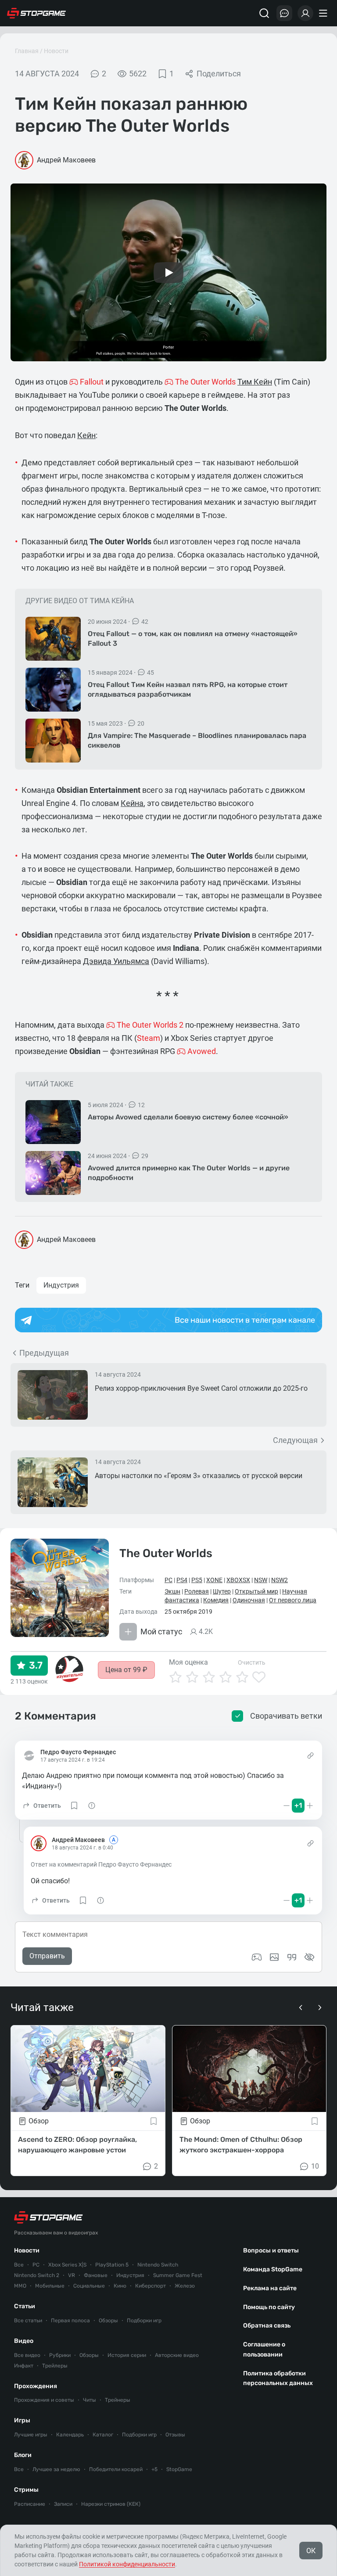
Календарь (70, 2435)
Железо (185, 2286)
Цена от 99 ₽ (126, 1670)
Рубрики (60, 2355)
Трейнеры (118, 2400)
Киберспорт (151, 2286)
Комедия (216, 1600)
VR (72, 2275)
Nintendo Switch (158, 2265)
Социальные (89, 2286)
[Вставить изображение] (274, 1957)
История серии (127, 2355)
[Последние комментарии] (284, 13)
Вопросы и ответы (271, 2250)
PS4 (182, 1580)
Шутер (222, 1591)
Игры (22, 2420)
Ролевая (197, 1591)
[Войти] (305, 13)
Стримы (26, 2490)
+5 (154, 2469)
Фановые (96, 2275)
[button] (41, 1806)
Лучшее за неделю (56, 2469)
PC (168, 1580)
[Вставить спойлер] (309, 1957)
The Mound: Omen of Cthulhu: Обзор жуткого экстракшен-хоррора (241, 2145)
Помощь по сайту (269, 2307)
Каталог (103, 2435)
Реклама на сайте (270, 2288)
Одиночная (249, 1600)
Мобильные (50, 2286)
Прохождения (36, 2386)
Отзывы (175, 2435)
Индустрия (61, 1285)
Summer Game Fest (178, 2275)
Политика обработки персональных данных (278, 2378)
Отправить (47, 1956)
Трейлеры (55, 2366)
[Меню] (324, 13)
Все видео (27, 2355)
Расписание (30, 2504)
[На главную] (36, 13)
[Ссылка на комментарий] (310, 1756)
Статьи (25, 2306)
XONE (214, 1580)
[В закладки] (154, 2121)
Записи (63, 2504)
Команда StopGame (273, 2269)
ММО (20, 2286)
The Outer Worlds (166, 1553)
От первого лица (293, 1600)
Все (19, 2265)
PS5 (197, 1580)
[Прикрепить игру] (257, 1957)
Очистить (252, 1662)
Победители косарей (116, 2469)
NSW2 (280, 1580)
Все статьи (28, 2321)
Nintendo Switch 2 (37, 2275)
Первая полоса (70, 2321)
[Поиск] (264, 13)
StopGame (179, 2469)
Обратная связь (267, 2326)
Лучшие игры (31, 2435)
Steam (149, 1038)
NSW (261, 1580)
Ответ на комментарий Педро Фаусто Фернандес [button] (101, 1864)
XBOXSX (238, 1580)
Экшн (172, 1591)
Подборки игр (144, 2321)
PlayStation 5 (112, 2265)
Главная (27, 51)
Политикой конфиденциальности (127, 2564)
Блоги (23, 2455)
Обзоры (108, 2321)
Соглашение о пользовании (264, 2349)
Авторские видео (177, 2355)
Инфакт (24, 2366)
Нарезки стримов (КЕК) (111, 2504)
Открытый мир (256, 1591)
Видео (24, 2341)
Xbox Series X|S (67, 2265)
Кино (120, 2286)
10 (315, 2166)
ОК (311, 2551)
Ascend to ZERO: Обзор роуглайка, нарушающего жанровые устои (77, 2145)
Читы (90, 2400)
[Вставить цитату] (292, 1957)
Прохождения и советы (44, 2400)
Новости (56, 51)
